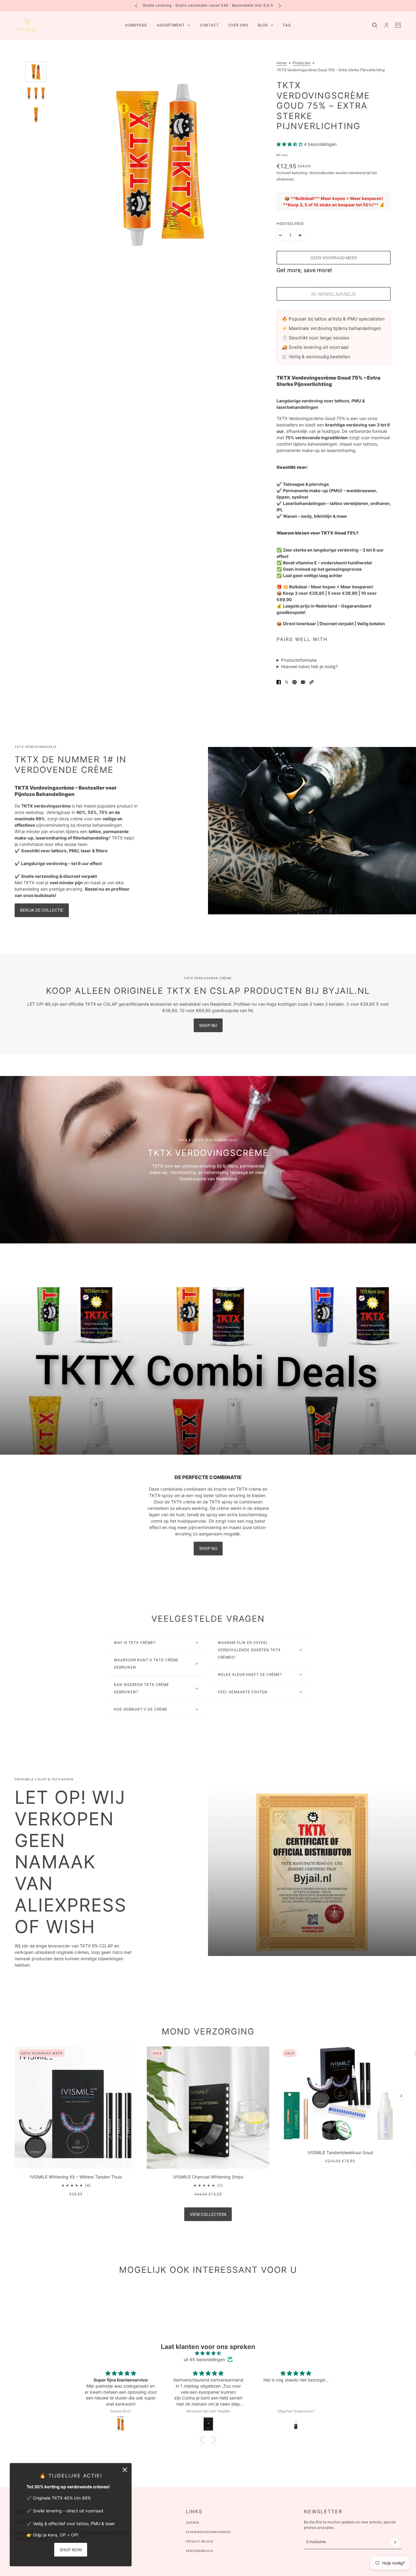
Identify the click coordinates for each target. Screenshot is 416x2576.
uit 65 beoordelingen (204, 2359)
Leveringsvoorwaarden (208, 2532)
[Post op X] (287, 682)
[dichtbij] (125, 2470)
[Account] (386, 25)
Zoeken (192, 2523)
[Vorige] (136, 6)
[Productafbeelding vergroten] (160, 165)
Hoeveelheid (290, 224)
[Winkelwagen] (398, 25)
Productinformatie (299, 660)
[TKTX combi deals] (208, 1371)
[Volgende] (280, 6)
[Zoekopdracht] (375, 25)
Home (282, 63)
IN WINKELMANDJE (334, 294)
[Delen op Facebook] (279, 682)
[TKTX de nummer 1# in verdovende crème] (312, 831)
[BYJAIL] (27, 25)
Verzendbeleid (199, 2551)
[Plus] (300, 235)
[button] (312, 682)
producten (301, 63)
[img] (208, 2353)
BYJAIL (282, 155)
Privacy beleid (199, 2541)
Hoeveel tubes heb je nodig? (309, 666)
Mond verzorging (208, 2031)
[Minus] (280, 235)
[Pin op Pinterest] (294, 682)
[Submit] (395, 2542)
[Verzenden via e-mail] (303, 682)
